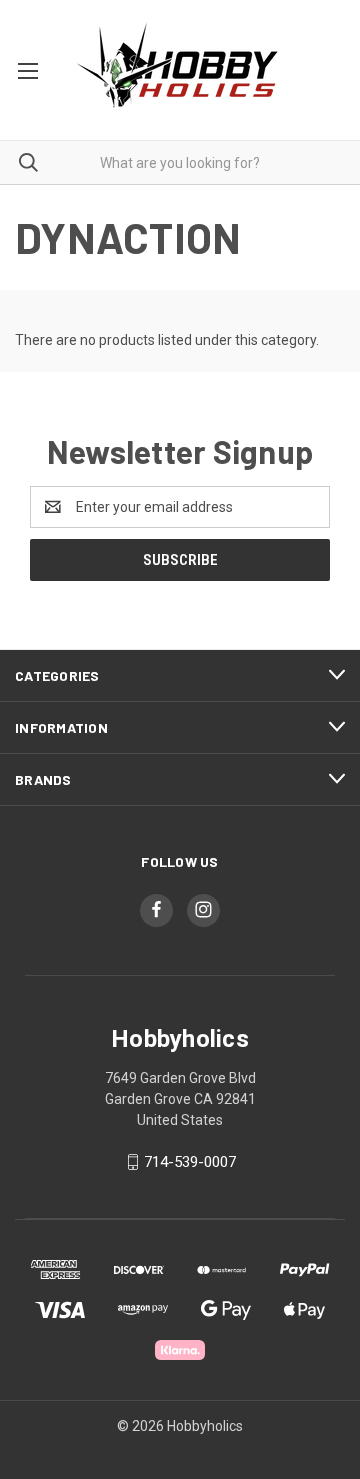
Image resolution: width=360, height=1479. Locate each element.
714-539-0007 (190, 1162)
